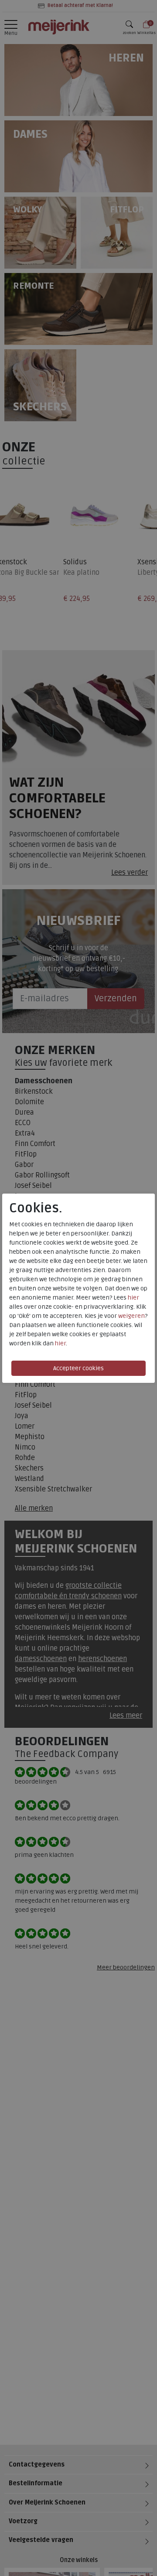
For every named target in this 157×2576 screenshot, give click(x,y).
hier (133, 1298)
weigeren (131, 1316)
